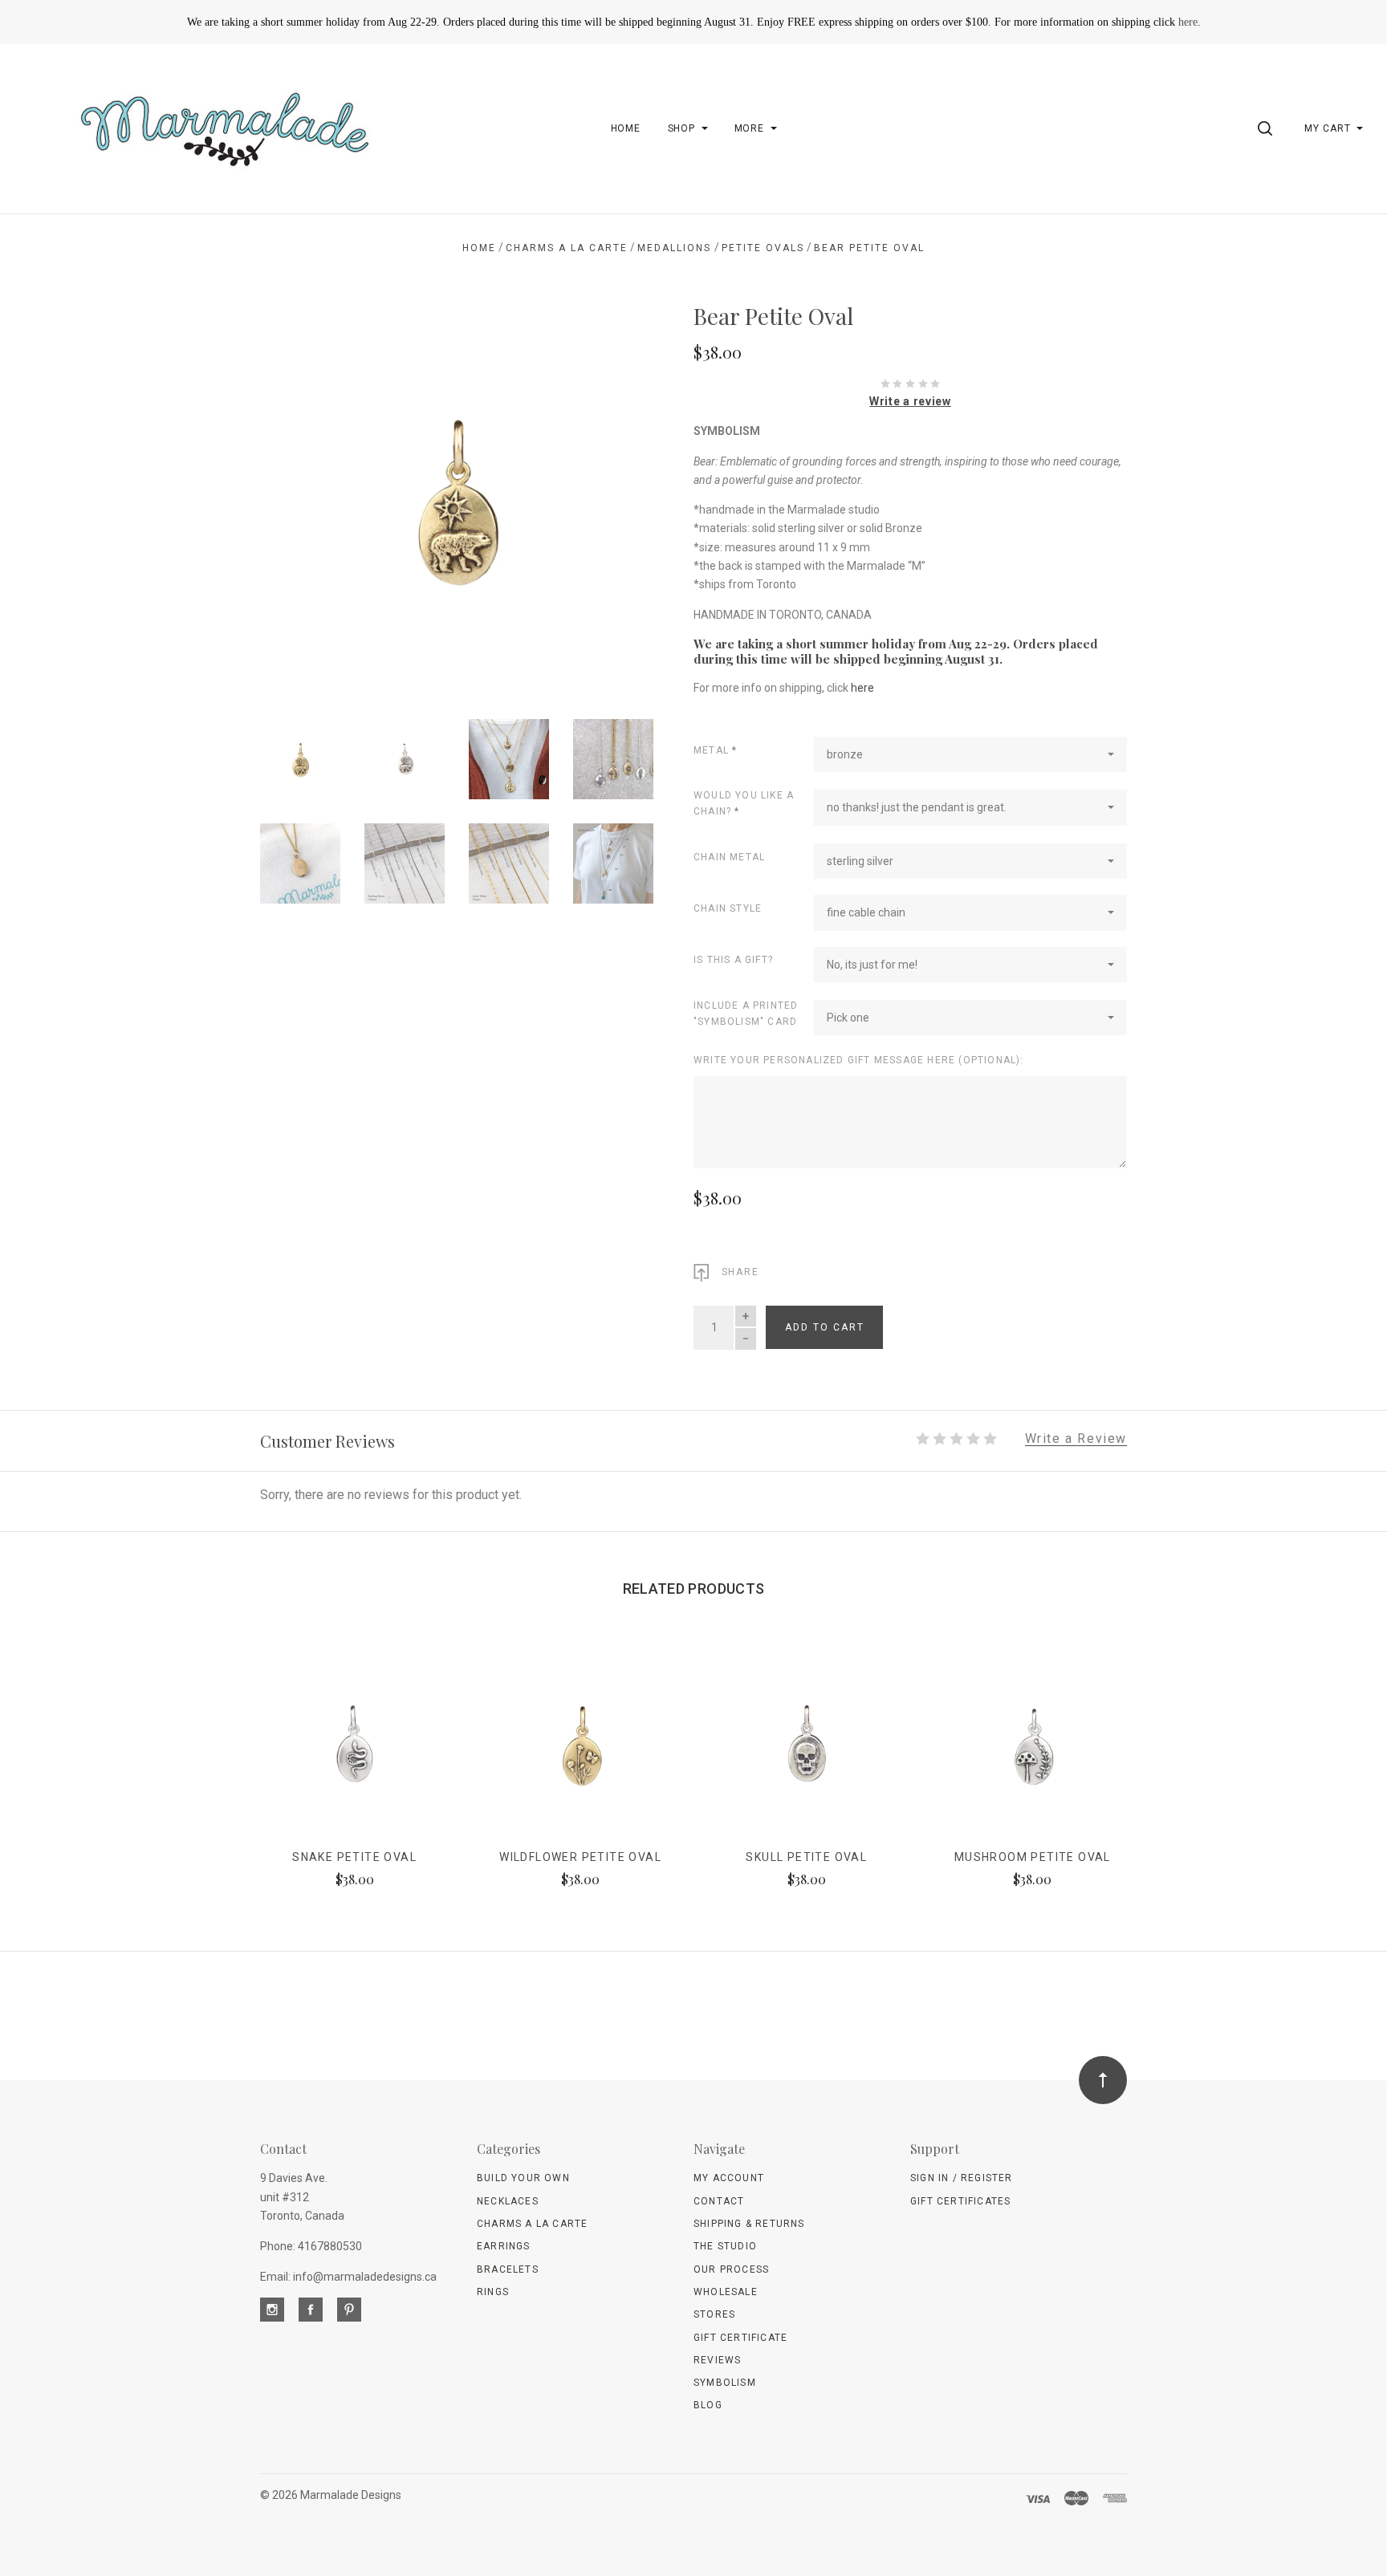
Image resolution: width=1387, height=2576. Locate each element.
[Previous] (305, 492)
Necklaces (508, 2201)
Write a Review (1076, 1439)
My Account (729, 2178)
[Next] (609, 492)
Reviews (717, 2360)
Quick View (354, 1751)
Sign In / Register (962, 2178)
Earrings (504, 2246)
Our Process (731, 2269)
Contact (719, 2201)
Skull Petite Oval (806, 1857)
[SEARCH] (1268, 128)
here (1188, 22)
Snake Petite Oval (354, 1857)
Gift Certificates (960, 2201)
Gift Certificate (740, 2338)
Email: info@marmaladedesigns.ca (348, 2277)
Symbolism (725, 2383)
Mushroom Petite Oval (1033, 1857)
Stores (714, 2314)
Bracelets (508, 2269)
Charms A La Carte (532, 2224)
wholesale (726, 2292)
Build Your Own (523, 2178)
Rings (493, 2292)
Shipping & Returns (749, 2224)
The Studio (725, 2246)
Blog (708, 2405)
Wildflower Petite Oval (580, 1857)
